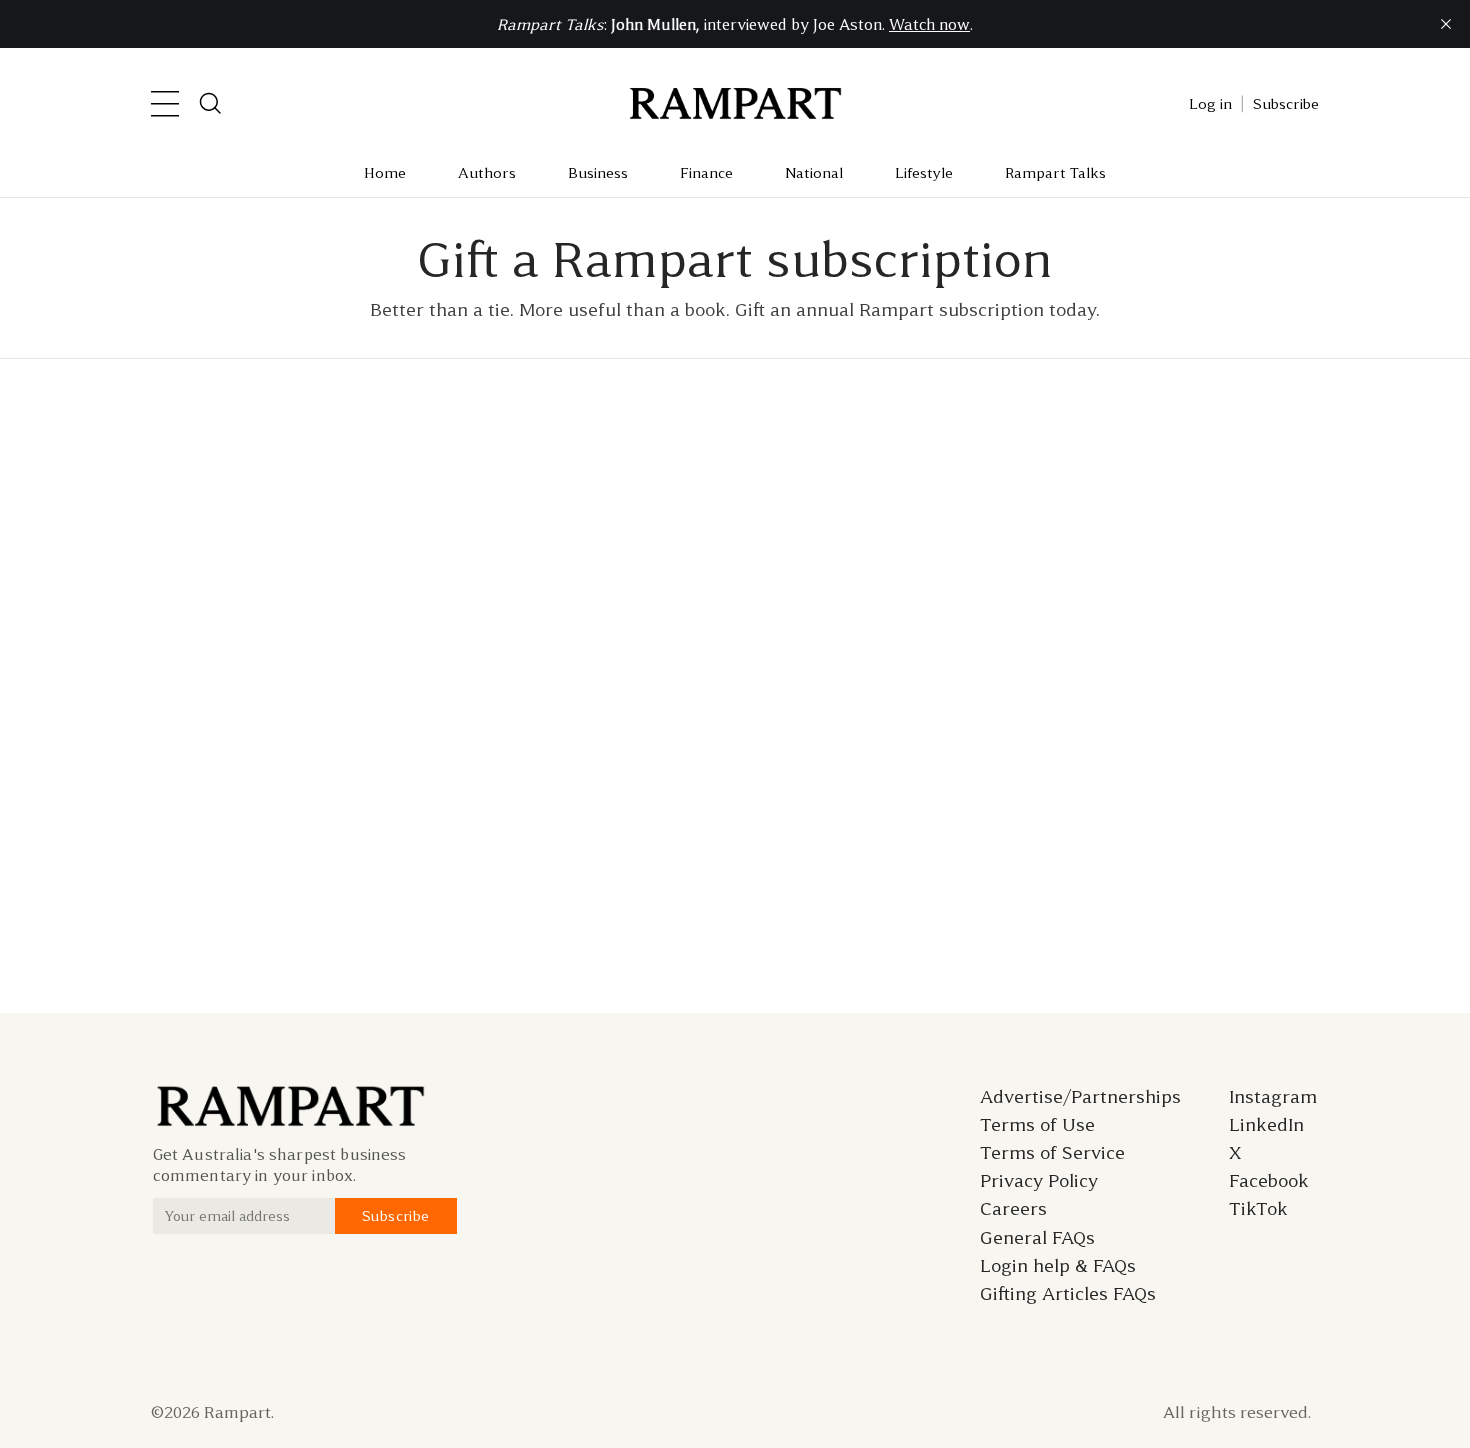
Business (598, 173)
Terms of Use (1037, 1125)
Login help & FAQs (1058, 1266)
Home (385, 173)
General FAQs (1037, 1238)
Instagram (1273, 1097)
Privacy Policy (1039, 1181)
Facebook (1269, 1181)
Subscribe (1286, 104)
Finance (706, 173)
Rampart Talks (1055, 173)
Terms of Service (1052, 1153)
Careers (1013, 1209)
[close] (1446, 24)
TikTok (1258, 1209)
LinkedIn (1266, 1125)
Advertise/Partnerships (1080, 1097)
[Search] (211, 104)
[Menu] (165, 104)
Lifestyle (924, 173)
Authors (487, 173)
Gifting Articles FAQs (1068, 1294)
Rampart (237, 1412)
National (814, 173)
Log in (1210, 104)
